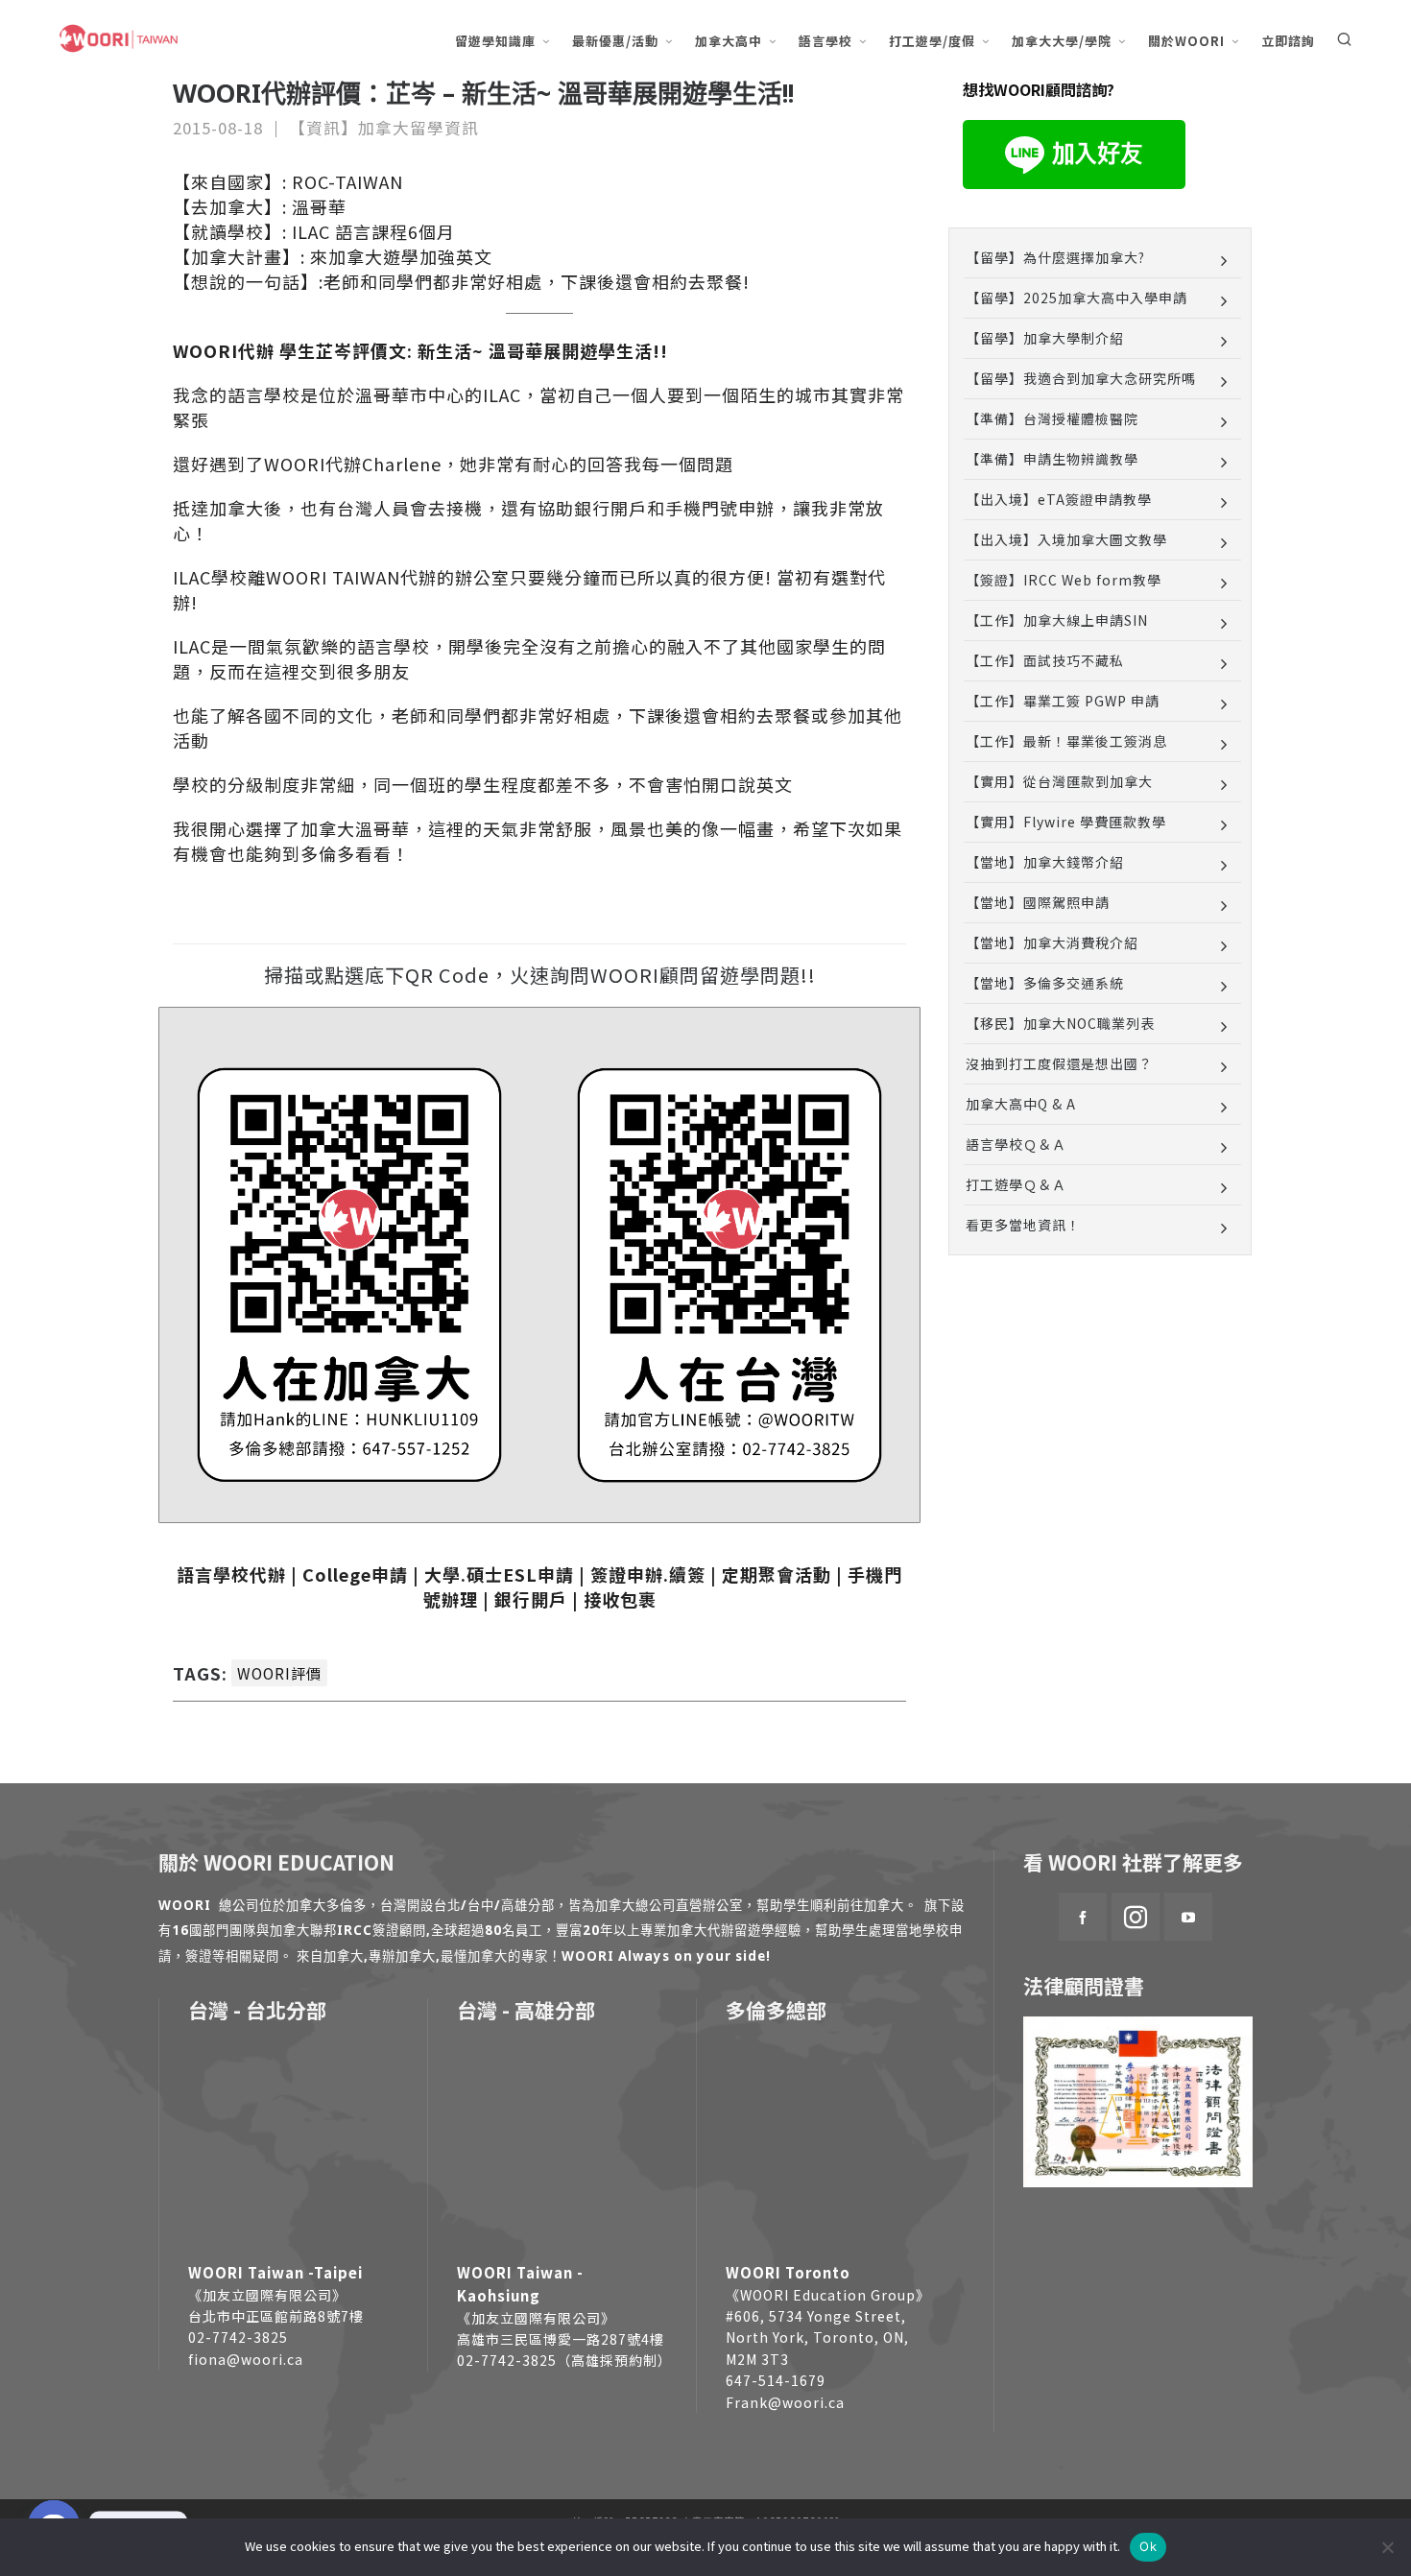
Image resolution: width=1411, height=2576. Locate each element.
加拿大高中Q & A (1021, 1104)
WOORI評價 (279, 1673)
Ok (1148, 2546)
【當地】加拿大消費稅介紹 (1052, 942)
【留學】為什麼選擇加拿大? (1055, 257)
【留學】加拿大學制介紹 (1045, 338)
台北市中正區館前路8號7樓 (276, 2316)
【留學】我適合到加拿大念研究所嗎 (1081, 378)
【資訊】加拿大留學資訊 (384, 128)
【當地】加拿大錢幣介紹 (1045, 862)
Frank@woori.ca (785, 2402)
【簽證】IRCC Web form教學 (1064, 580)
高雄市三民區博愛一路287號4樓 (561, 2339)
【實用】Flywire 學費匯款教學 (1066, 822)
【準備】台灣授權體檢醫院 (1052, 418)
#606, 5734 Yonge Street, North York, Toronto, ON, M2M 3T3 (817, 2337)
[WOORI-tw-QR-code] (729, 1272)
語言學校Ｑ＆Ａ (1016, 1144)
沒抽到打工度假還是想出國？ (1059, 1063)
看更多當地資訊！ (1023, 1225)
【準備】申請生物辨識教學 (1052, 459)
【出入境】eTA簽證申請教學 (1059, 499)
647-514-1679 (776, 2380)
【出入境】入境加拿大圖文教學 (1066, 539)
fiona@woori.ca (246, 2359)
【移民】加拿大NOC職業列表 (1060, 1023)
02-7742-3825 (238, 2337)
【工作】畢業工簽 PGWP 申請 (1063, 701)
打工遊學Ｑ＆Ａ (1016, 1184)
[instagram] (1136, 1917)
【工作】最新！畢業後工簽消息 (1066, 741)
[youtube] (1188, 1917)
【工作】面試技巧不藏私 (1045, 660)
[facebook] (1083, 1917)
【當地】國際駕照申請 (1038, 902)
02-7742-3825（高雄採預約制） (564, 2360)
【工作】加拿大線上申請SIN (1057, 620)
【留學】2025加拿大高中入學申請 (1076, 298)
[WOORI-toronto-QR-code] (349, 1272)
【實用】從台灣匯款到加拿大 (1059, 781)
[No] (1387, 2547)
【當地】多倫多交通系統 (1045, 983)
